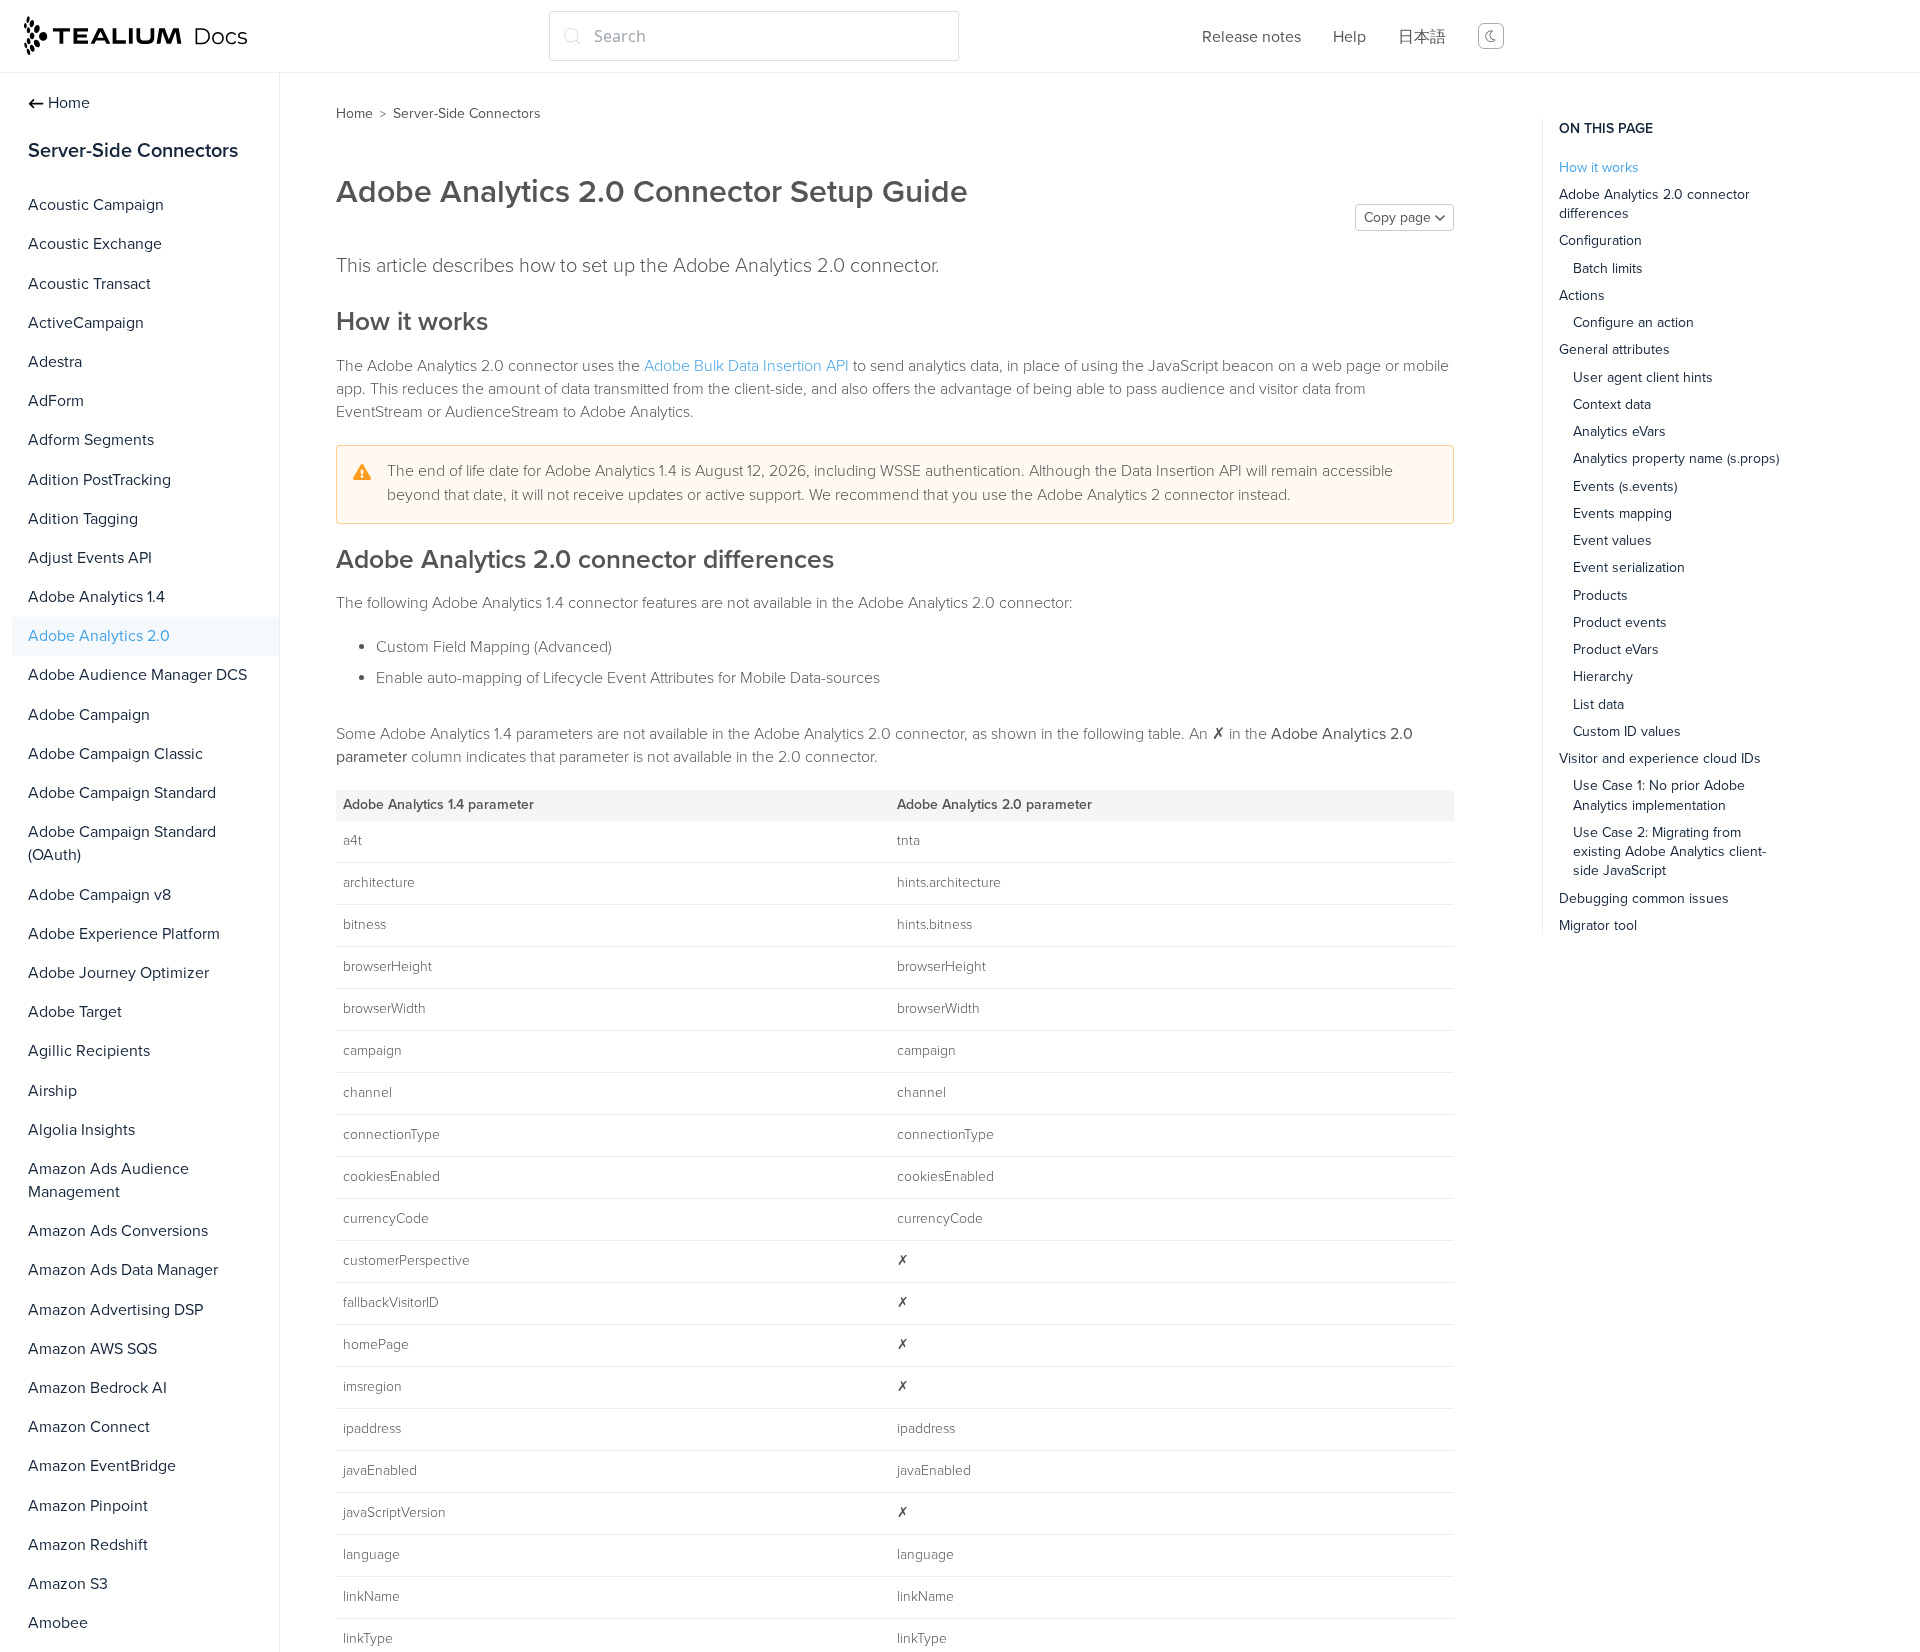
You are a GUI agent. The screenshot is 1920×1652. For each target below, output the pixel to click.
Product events (1620, 621)
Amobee (58, 1623)
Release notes (1251, 37)
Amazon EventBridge (102, 1466)
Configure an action (1633, 322)
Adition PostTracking (99, 480)
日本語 (1422, 37)
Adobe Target (75, 1012)
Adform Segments (91, 440)
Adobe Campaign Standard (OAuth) (122, 843)
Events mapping (1622, 512)
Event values (1612, 540)
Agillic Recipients (89, 1051)
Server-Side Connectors (467, 113)
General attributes (1614, 349)
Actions (1582, 294)
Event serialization (1629, 567)
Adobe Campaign (89, 715)
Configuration (1600, 240)
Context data (1612, 403)
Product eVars (1616, 649)
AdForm (56, 401)
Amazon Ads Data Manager (123, 1270)
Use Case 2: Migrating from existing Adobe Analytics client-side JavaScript (1669, 851)
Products (1600, 594)
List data (1598, 703)
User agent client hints (1643, 376)
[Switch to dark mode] (1491, 36)
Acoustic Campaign (96, 205)
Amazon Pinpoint (88, 1506)
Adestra (55, 362)
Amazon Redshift (88, 1545)
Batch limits (1608, 267)
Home (69, 103)
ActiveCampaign (86, 323)
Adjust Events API (90, 558)
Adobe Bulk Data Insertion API (746, 366)
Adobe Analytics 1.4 (96, 597)
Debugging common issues (1644, 897)
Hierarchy (1603, 676)
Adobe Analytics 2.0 (99, 636)
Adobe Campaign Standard (122, 793)
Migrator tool (1598, 924)
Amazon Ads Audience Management (108, 1180)
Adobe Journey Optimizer (118, 973)
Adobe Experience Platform (124, 934)
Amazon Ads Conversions (118, 1231)
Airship (52, 1091)
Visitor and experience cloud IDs (1660, 758)
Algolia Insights (81, 1130)
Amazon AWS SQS (92, 1349)
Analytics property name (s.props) (1676, 458)
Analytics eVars (1619, 431)
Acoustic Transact (89, 284)
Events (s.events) (1625, 485)
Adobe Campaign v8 (99, 895)
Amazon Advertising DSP (115, 1310)
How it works (1599, 166)
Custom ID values (1627, 730)
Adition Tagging (83, 519)
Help (1349, 37)
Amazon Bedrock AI (97, 1388)
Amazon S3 (68, 1584)
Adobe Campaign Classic (115, 754)
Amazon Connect (89, 1427)
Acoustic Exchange (95, 244)
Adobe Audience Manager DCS (137, 675)
